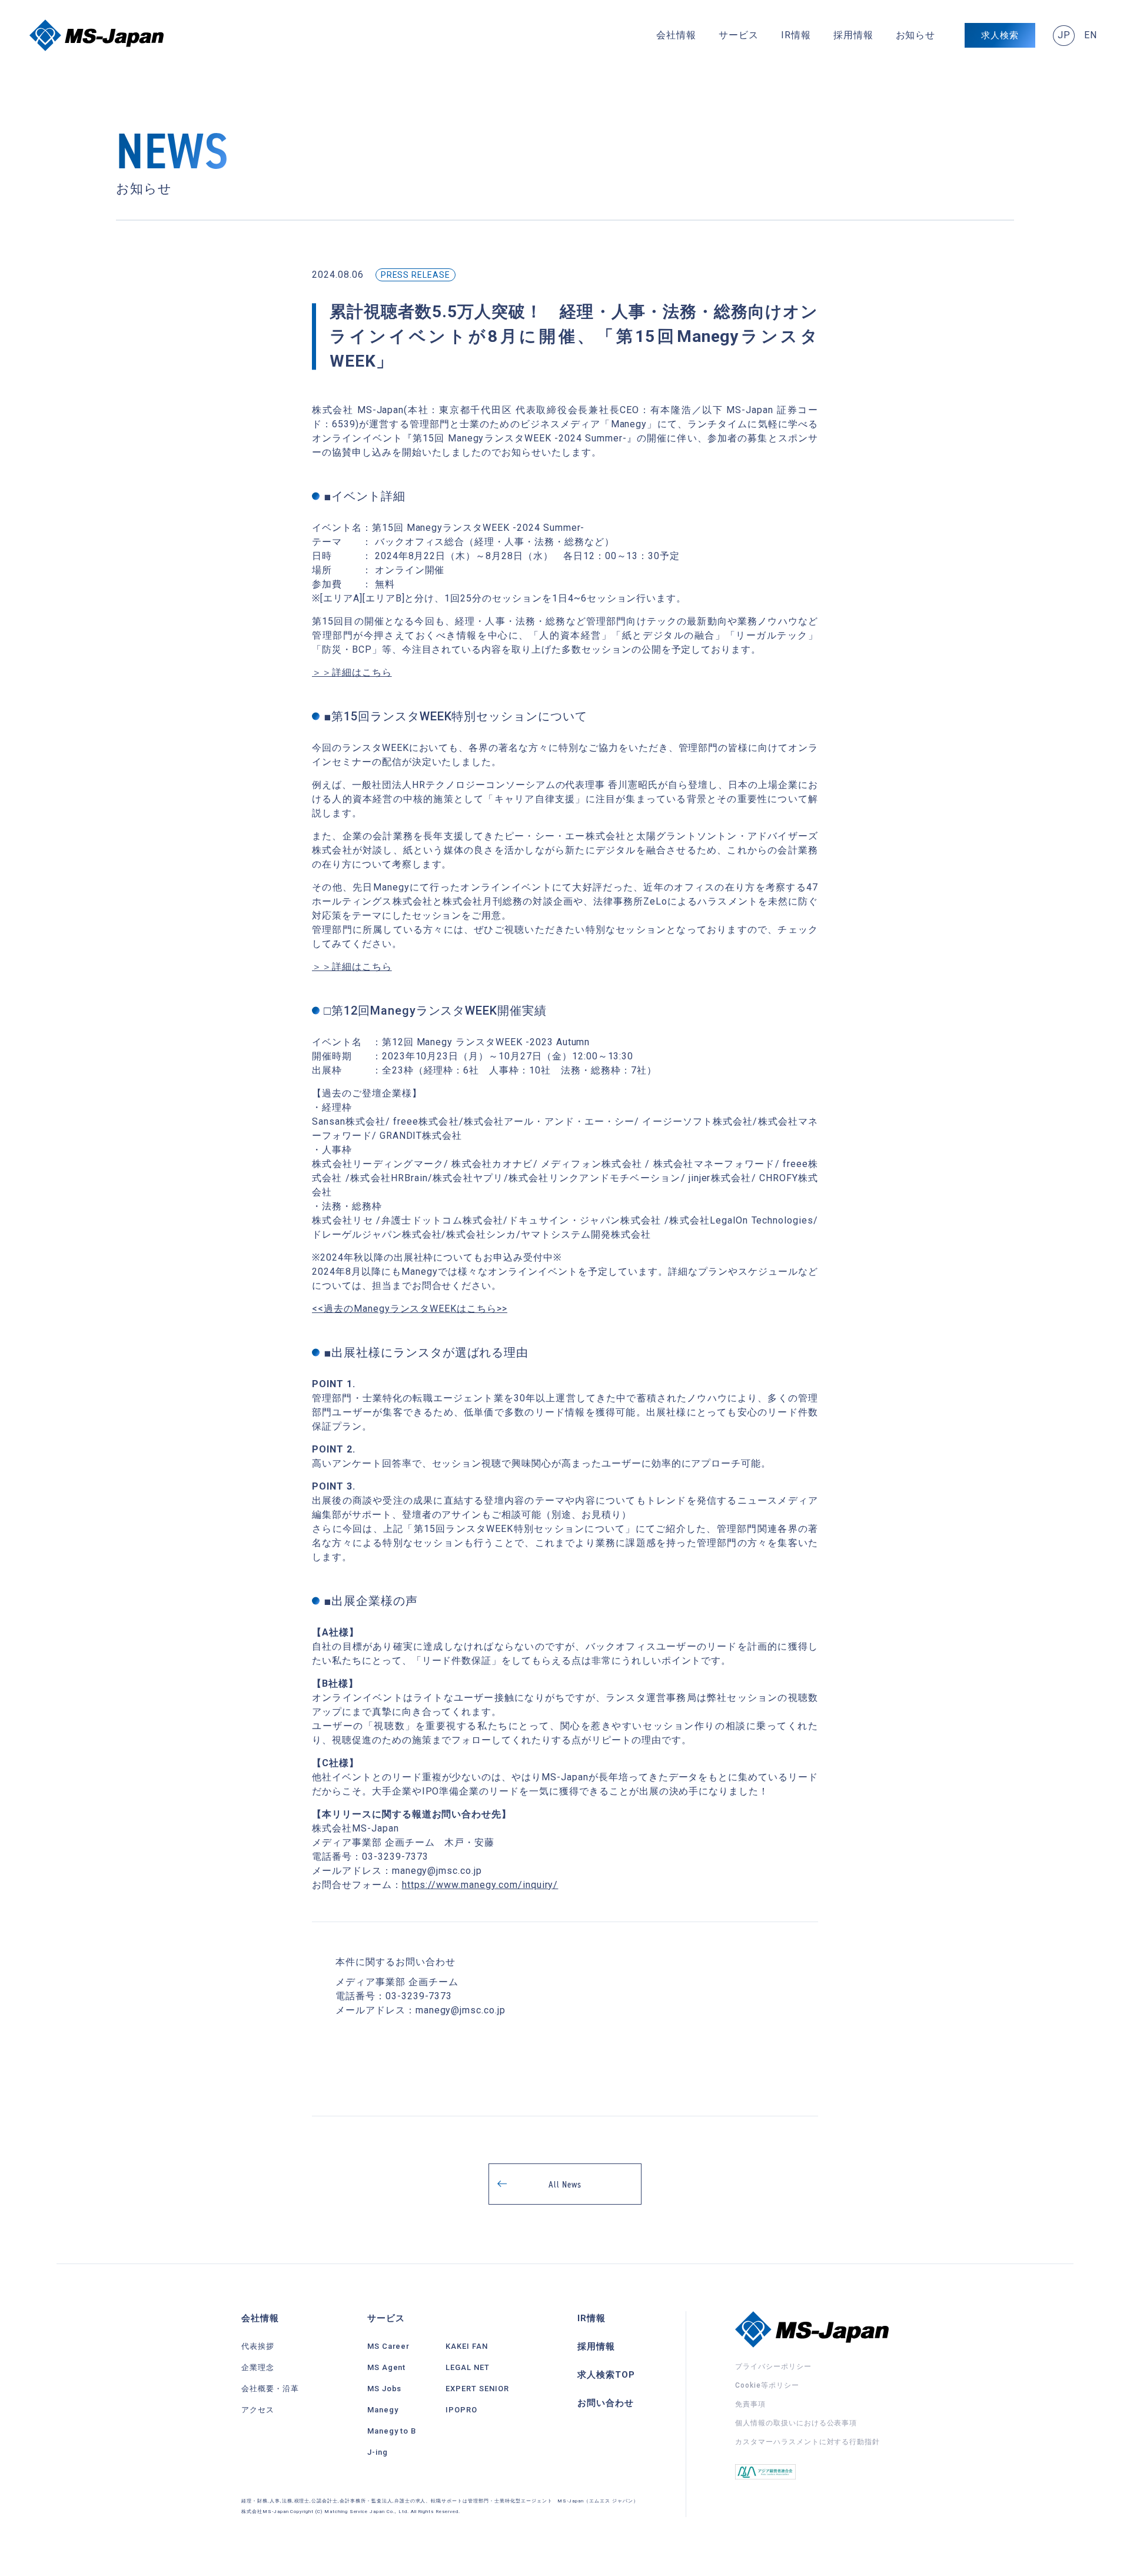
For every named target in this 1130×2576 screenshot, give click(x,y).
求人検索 (1000, 35)
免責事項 (750, 2404)
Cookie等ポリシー (767, 2385)
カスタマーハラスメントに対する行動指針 (807, 2442)
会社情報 (676, 35)
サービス (739, 35)
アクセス (258, 2410)
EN (1091, 35)
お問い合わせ (606, 2403)
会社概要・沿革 (270, 2389)
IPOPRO (461, 2410)
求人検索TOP (606, 2375)
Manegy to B (392, 2431)
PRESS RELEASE (416, 275)
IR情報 (796, 35)
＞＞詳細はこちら (352, 672)
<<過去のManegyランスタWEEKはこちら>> (410, 1309)
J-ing (378, 2452)
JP (1064, 35)
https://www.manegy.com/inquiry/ (480, 1885)
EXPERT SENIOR (477, 2389)
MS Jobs (385, 2389)
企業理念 (258, 2367)
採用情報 (853, 35)
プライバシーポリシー (773, 2366)
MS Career (389, 2346)
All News (565, 2184)
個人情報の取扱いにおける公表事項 (796, 2423)
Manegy (383, 2410)
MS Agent (387, 2367)
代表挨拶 (258, 2346)
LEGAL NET (468, 2367)
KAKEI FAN (467, 2346)
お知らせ (916, 35)
